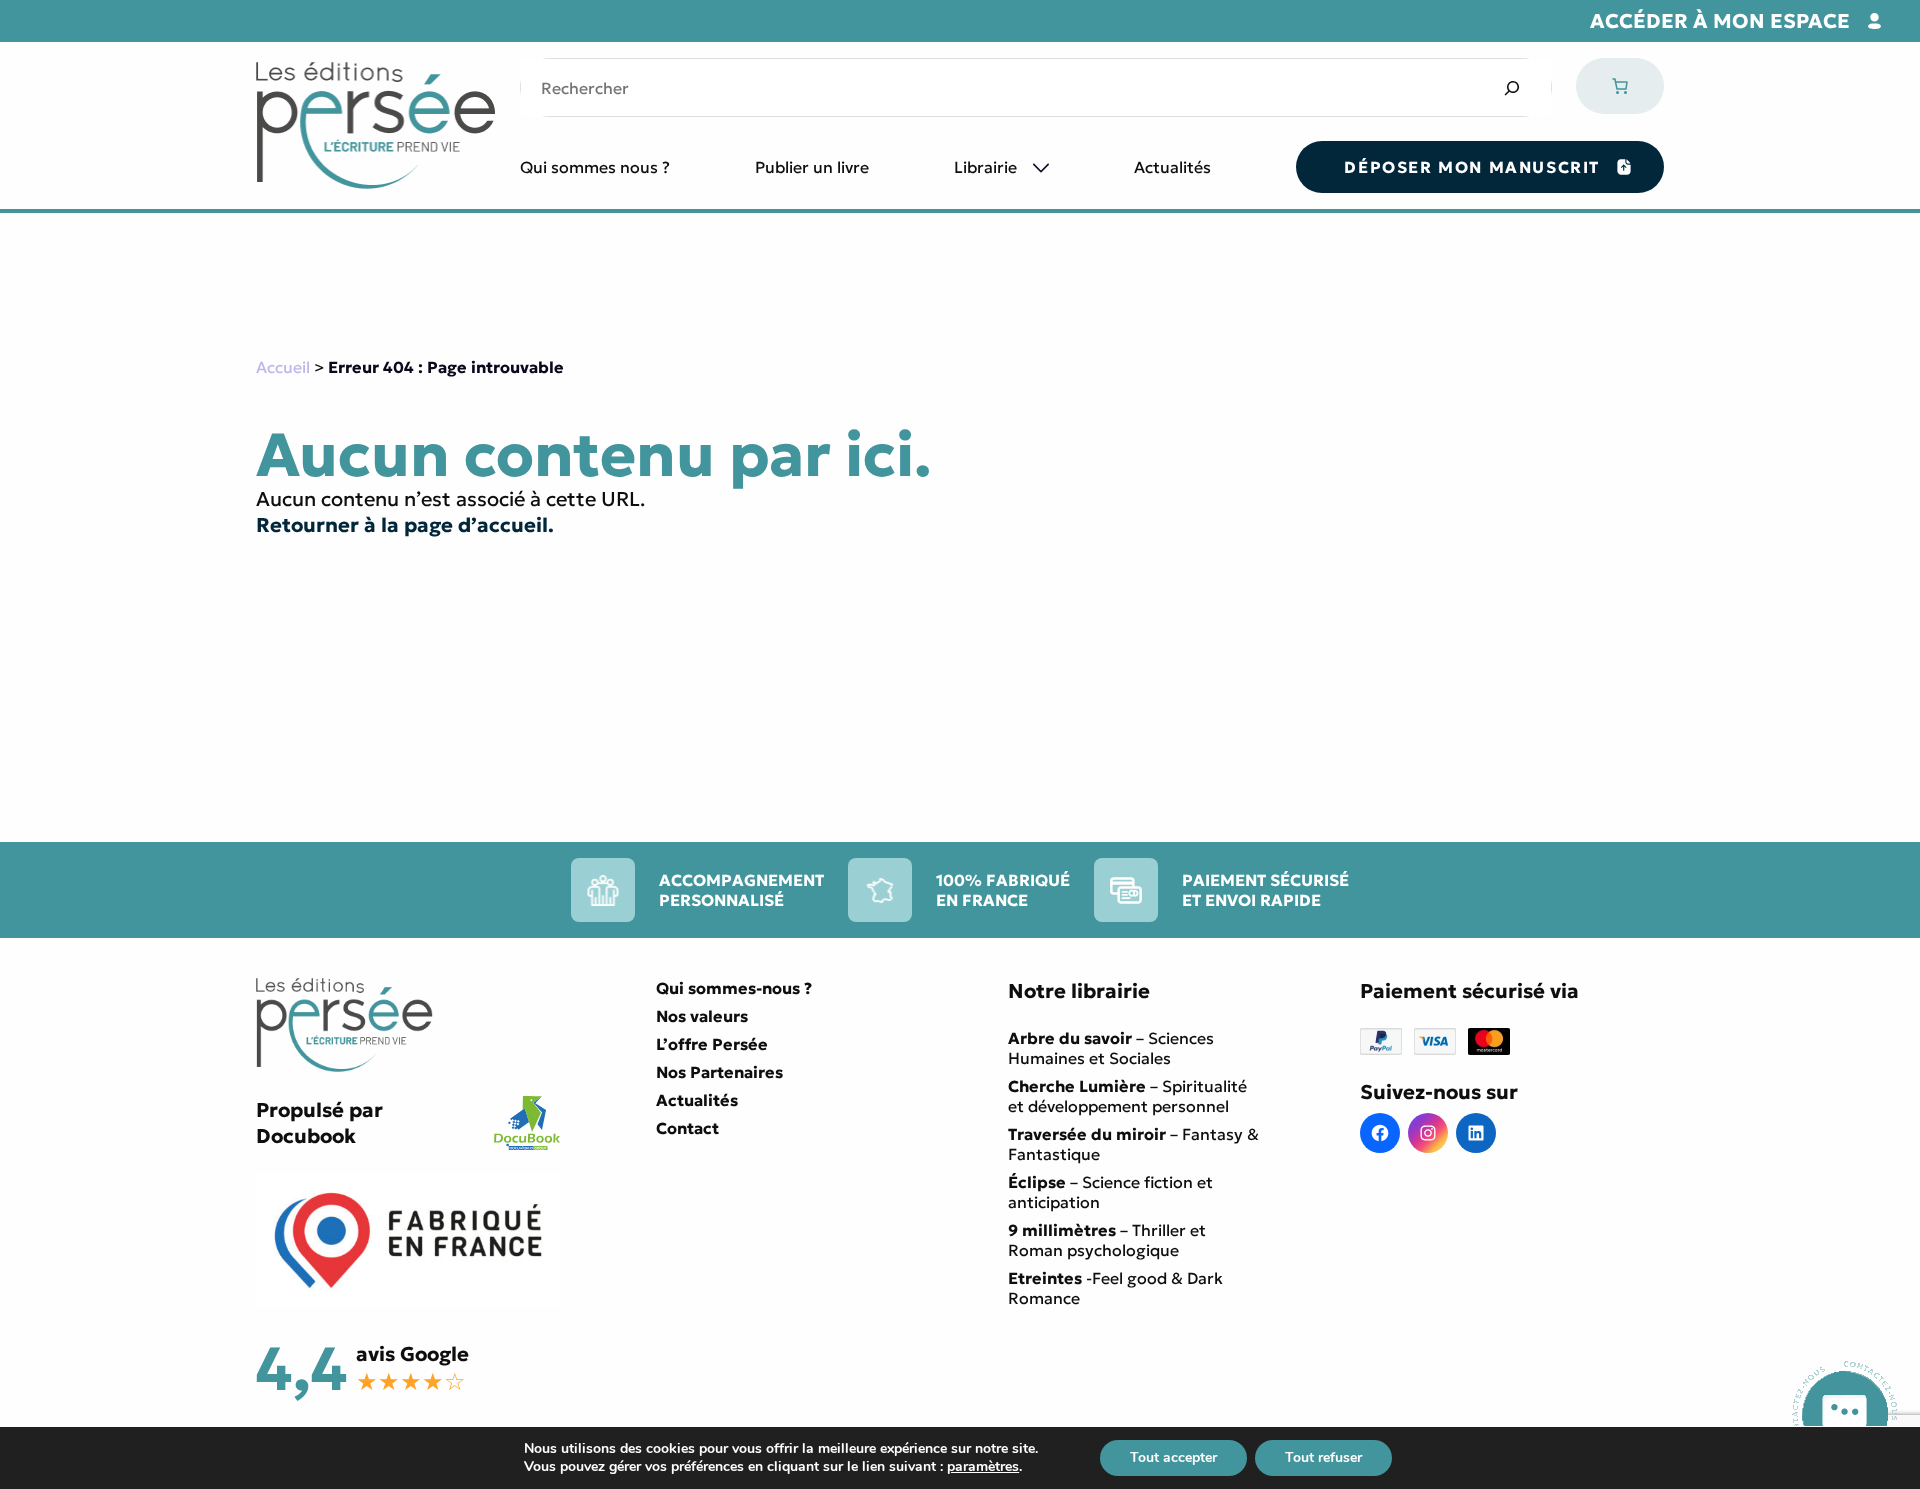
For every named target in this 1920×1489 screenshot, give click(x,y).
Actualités (1172, 167)
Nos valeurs (702, 1016)
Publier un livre (812, 167)
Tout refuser (1323, 1457)
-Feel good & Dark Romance (1115, 1288)
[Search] (1511, 87)
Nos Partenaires (719, 1072)
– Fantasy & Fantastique (1133, 1144)
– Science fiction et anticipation (1110, 1192)
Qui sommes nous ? (595, 167)
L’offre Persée (712, 1044)
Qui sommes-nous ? (734, 988)
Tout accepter (1173, 1457)
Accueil (283, 367)
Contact (687, 1128)
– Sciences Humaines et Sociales (1111, 1048)
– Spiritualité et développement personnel (1127, 1096)
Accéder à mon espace (1720, 21)
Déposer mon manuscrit (1472, 167)
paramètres (983, 1467)
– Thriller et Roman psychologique (1107, 1240)
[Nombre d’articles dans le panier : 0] (1620, 86)
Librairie (985, 167)
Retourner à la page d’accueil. (405, 525)
